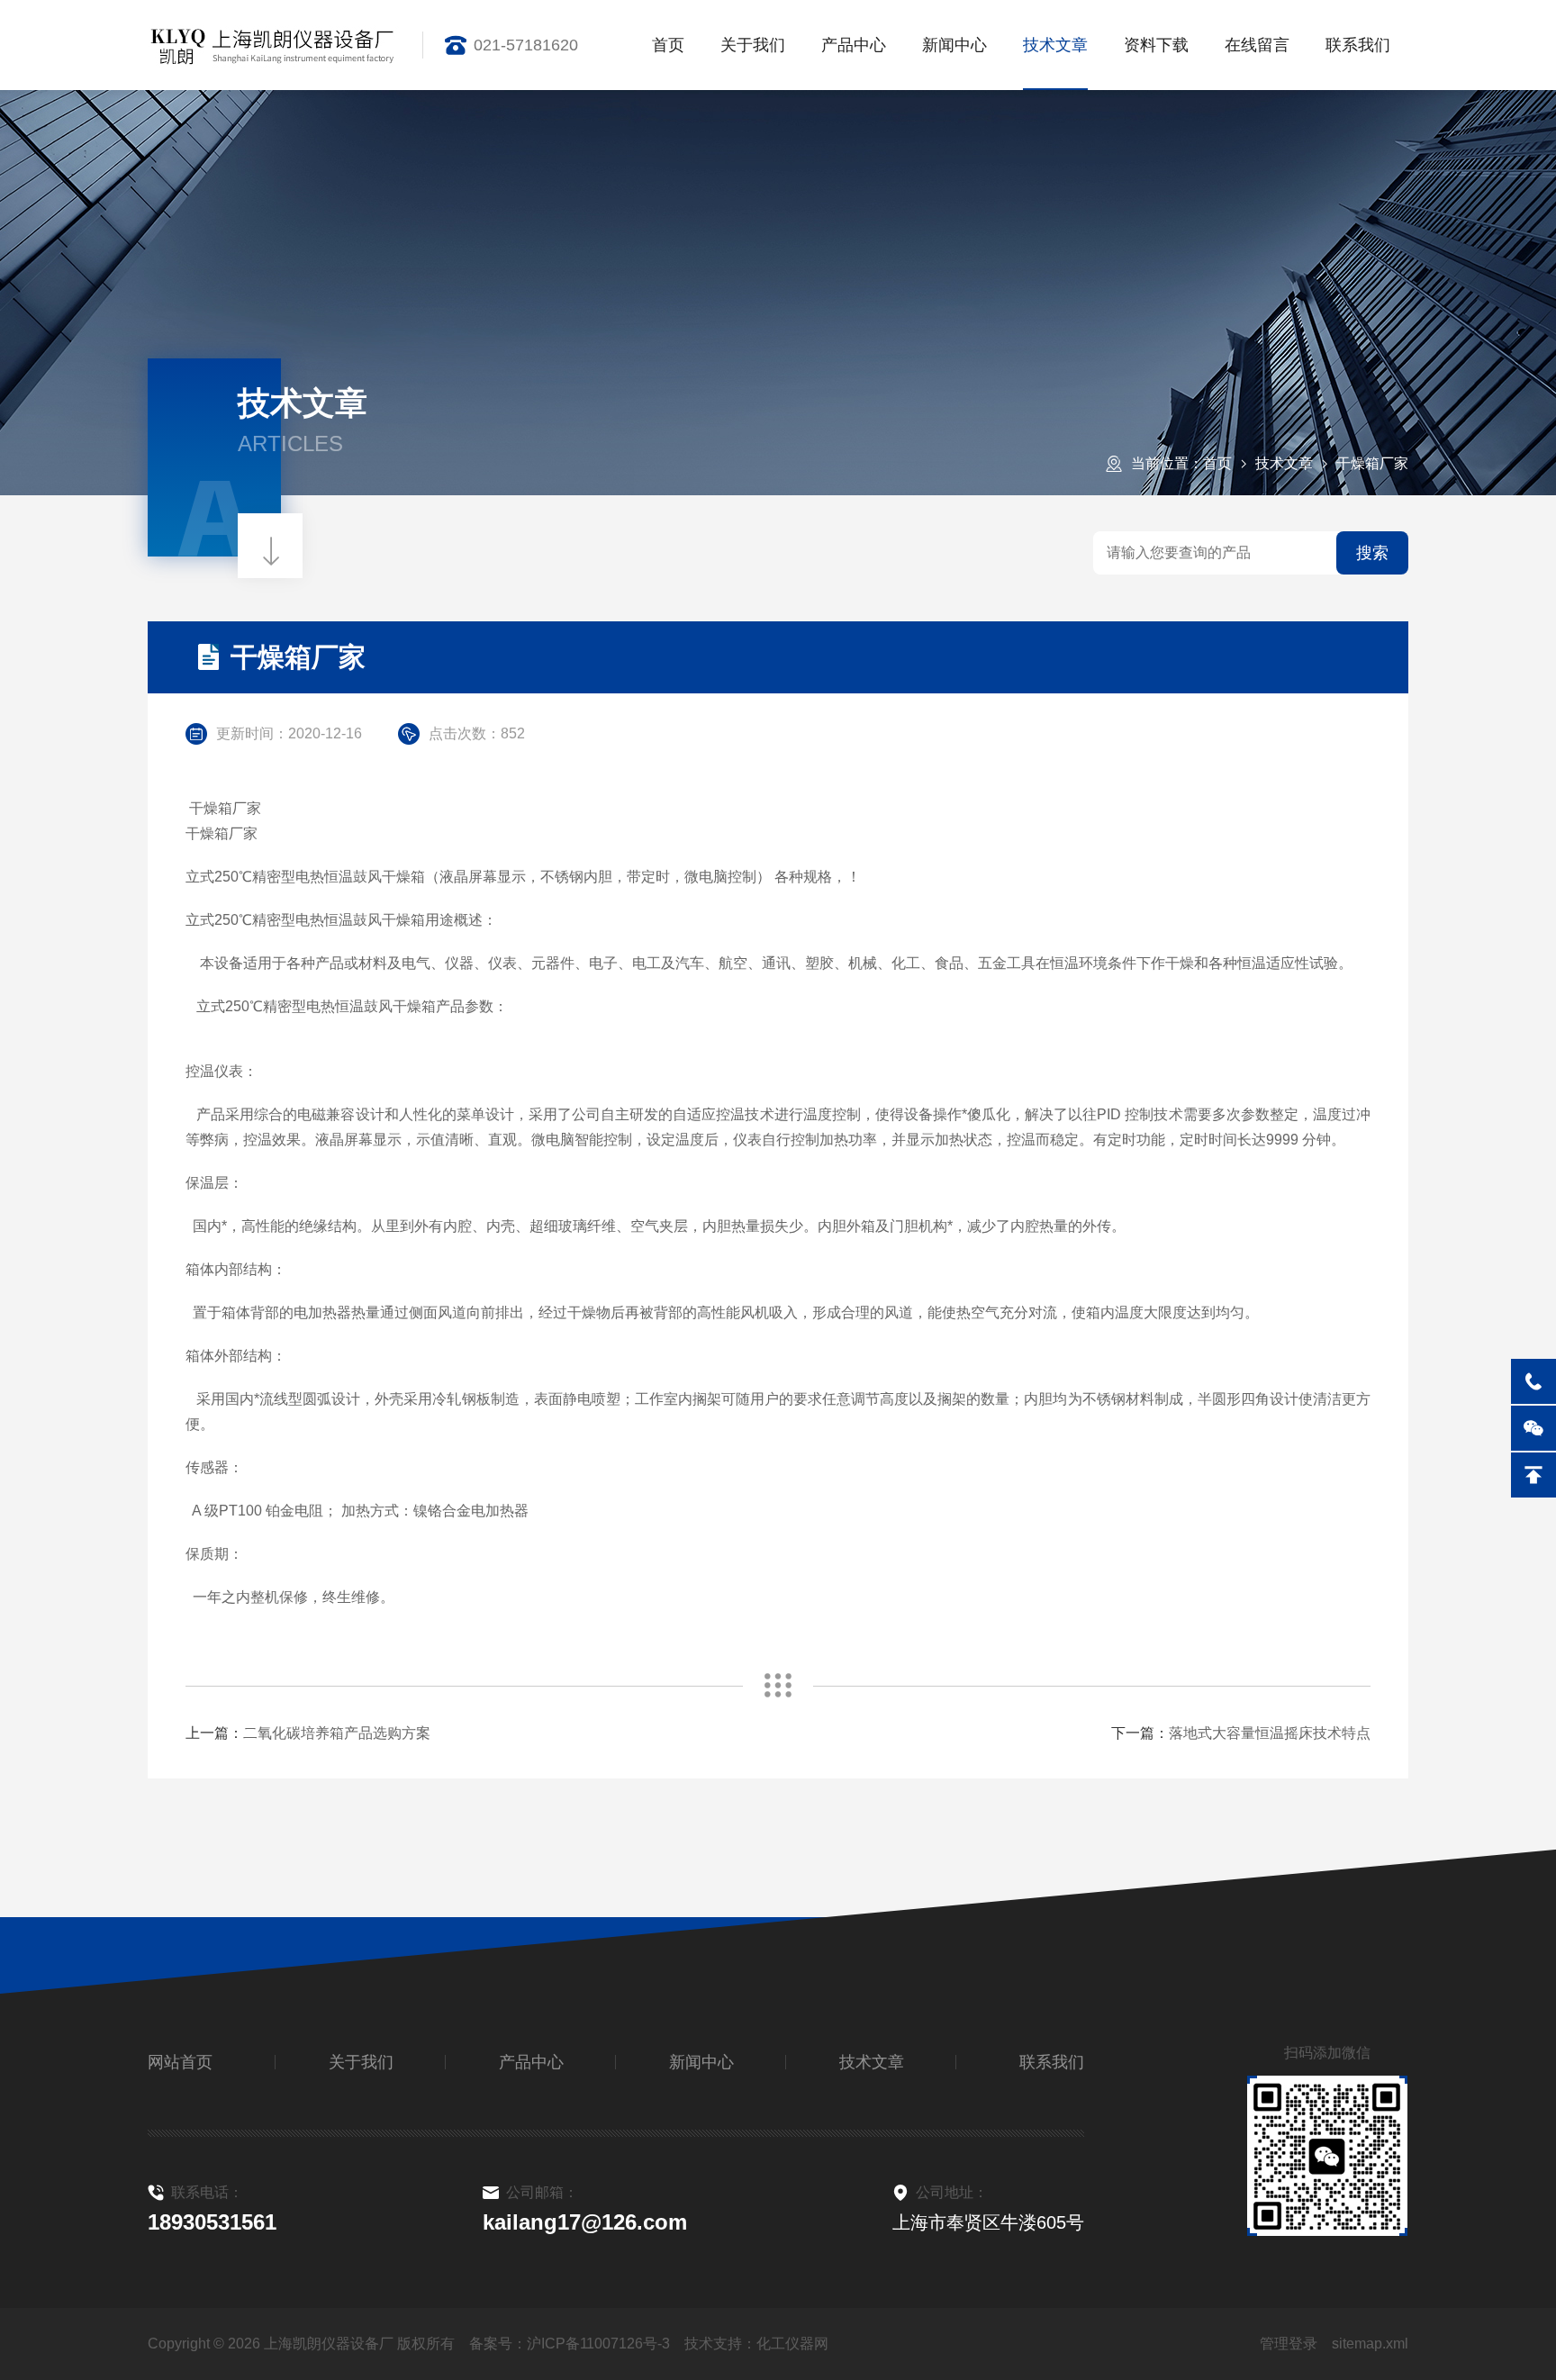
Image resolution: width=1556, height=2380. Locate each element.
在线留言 (1257, 45)
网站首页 (180, 2062)
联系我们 (1358, 45)
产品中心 (854, 45)
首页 (668, 45)
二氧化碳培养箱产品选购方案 (337, 1733)
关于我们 (753, 45)
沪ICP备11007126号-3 (598, 2344)
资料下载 (1156, 45)
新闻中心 (954, 45)
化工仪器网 (792, 2344)
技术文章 (1055, 45)
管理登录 (1289, 2344)
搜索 (1372, 553)
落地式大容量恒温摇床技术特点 (1270, 1733)
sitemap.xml (1370, 2344)
